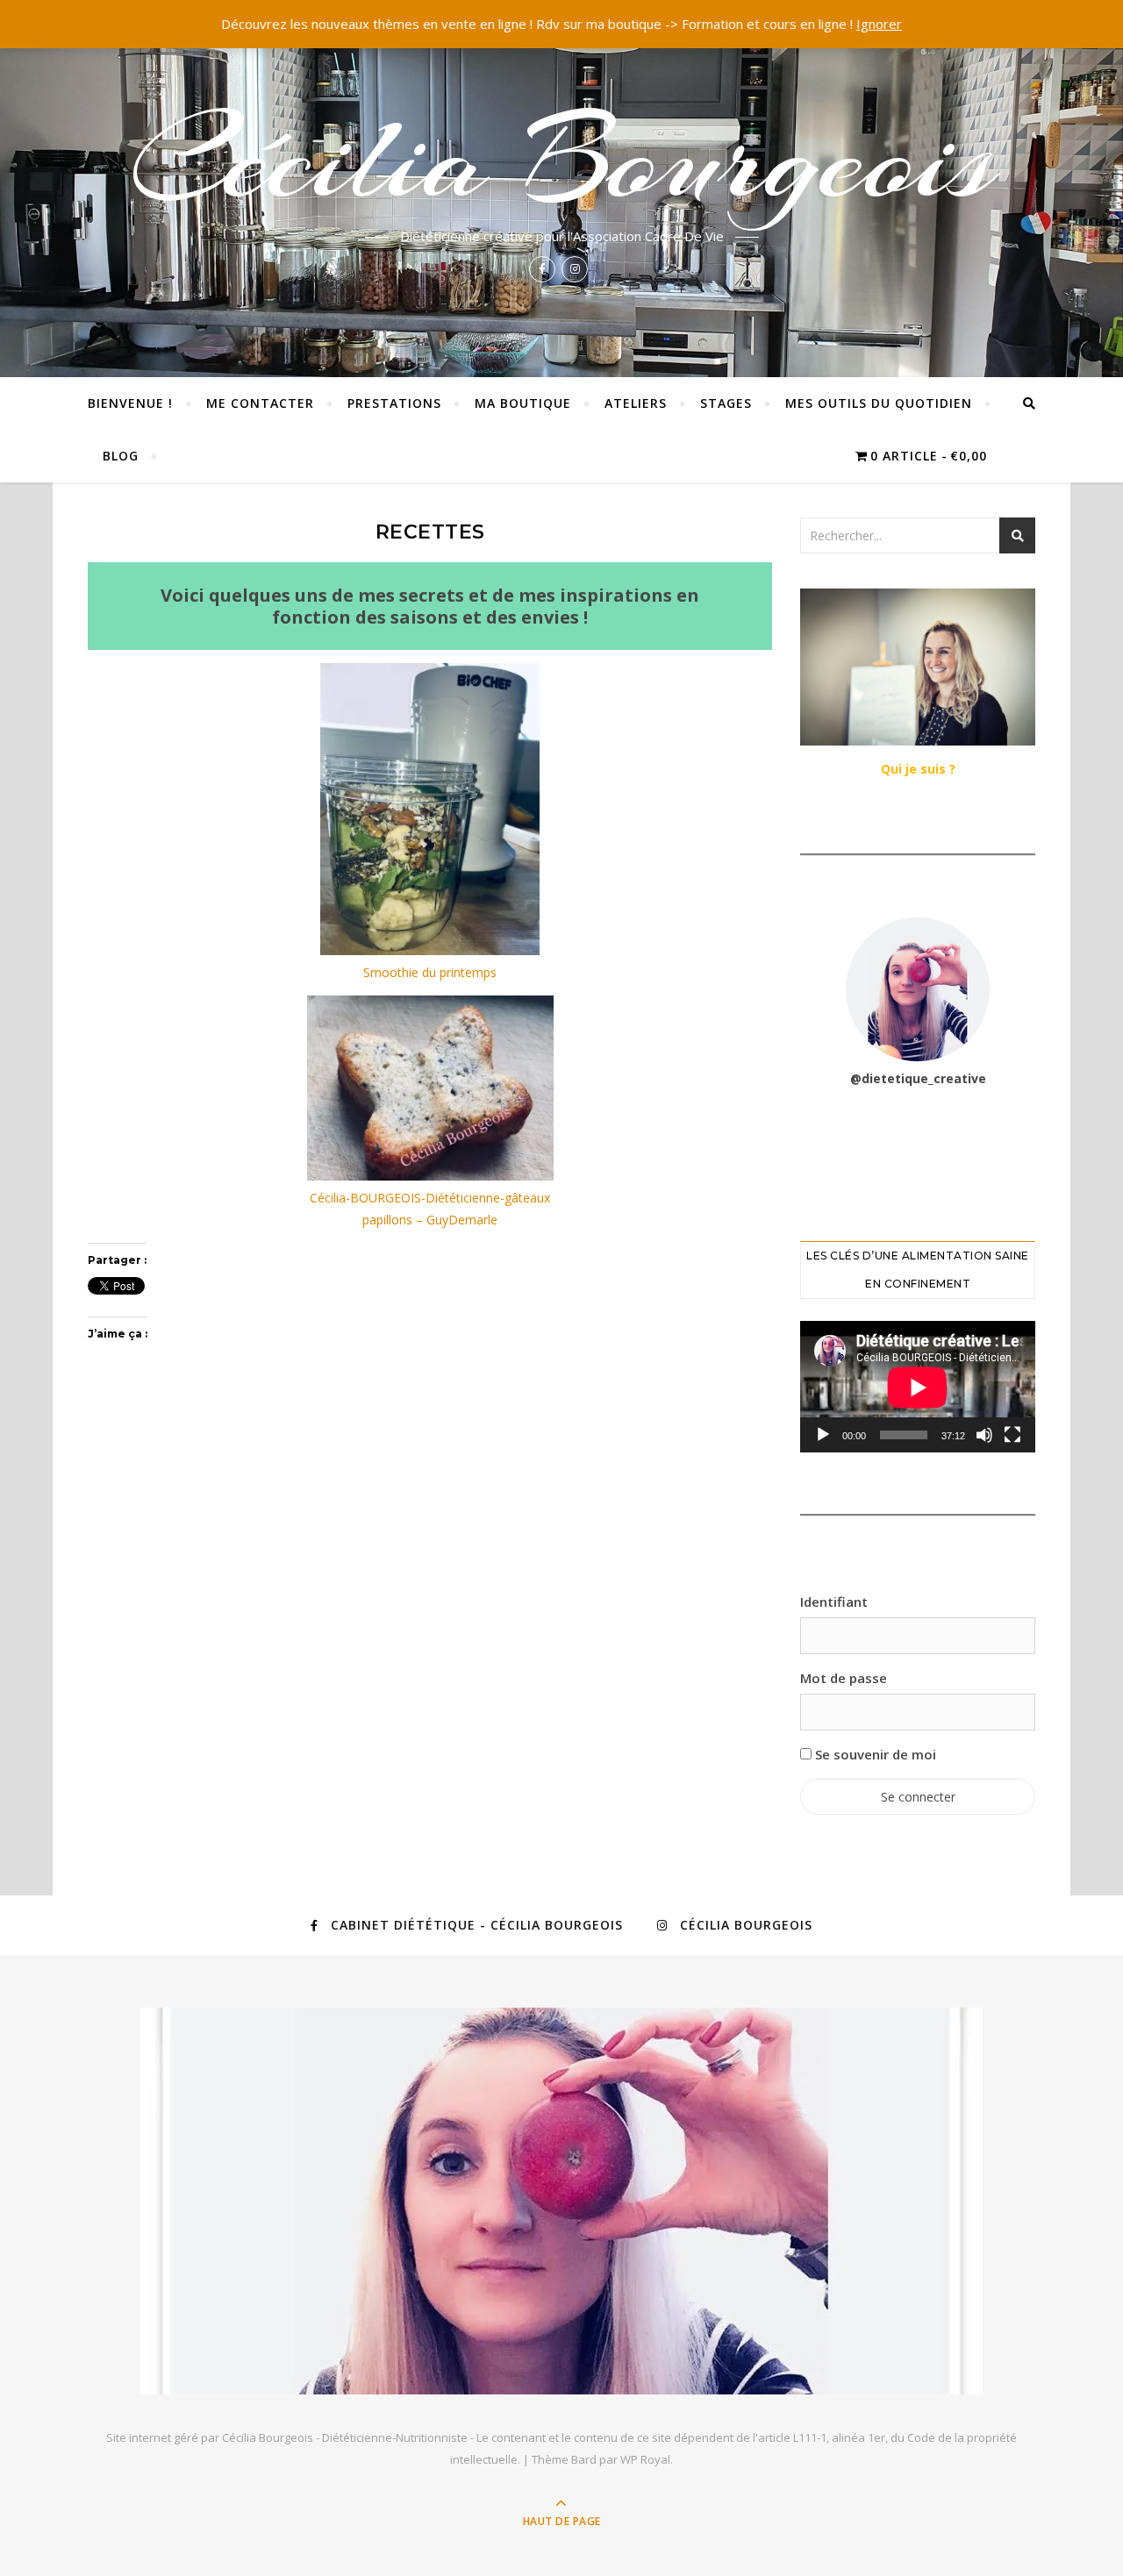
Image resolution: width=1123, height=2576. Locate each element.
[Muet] (984, 1435)
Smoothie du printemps (430, 972)
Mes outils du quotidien (879, 403)
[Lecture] (823, 1435)
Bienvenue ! (130, 403)
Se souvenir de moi (874, 1754)
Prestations (394, 403)
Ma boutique (523, 403)
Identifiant (834, 1602)
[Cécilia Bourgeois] (561, 2201)
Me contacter (260, 403)
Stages (726, 403)
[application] (918, 1387)
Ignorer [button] (879, 24)
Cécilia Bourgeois (562, 160)
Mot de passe (844, 1678)
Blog (121, 456)
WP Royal (645, 2459)
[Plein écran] (1012, 1435)
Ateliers (636, 403)
